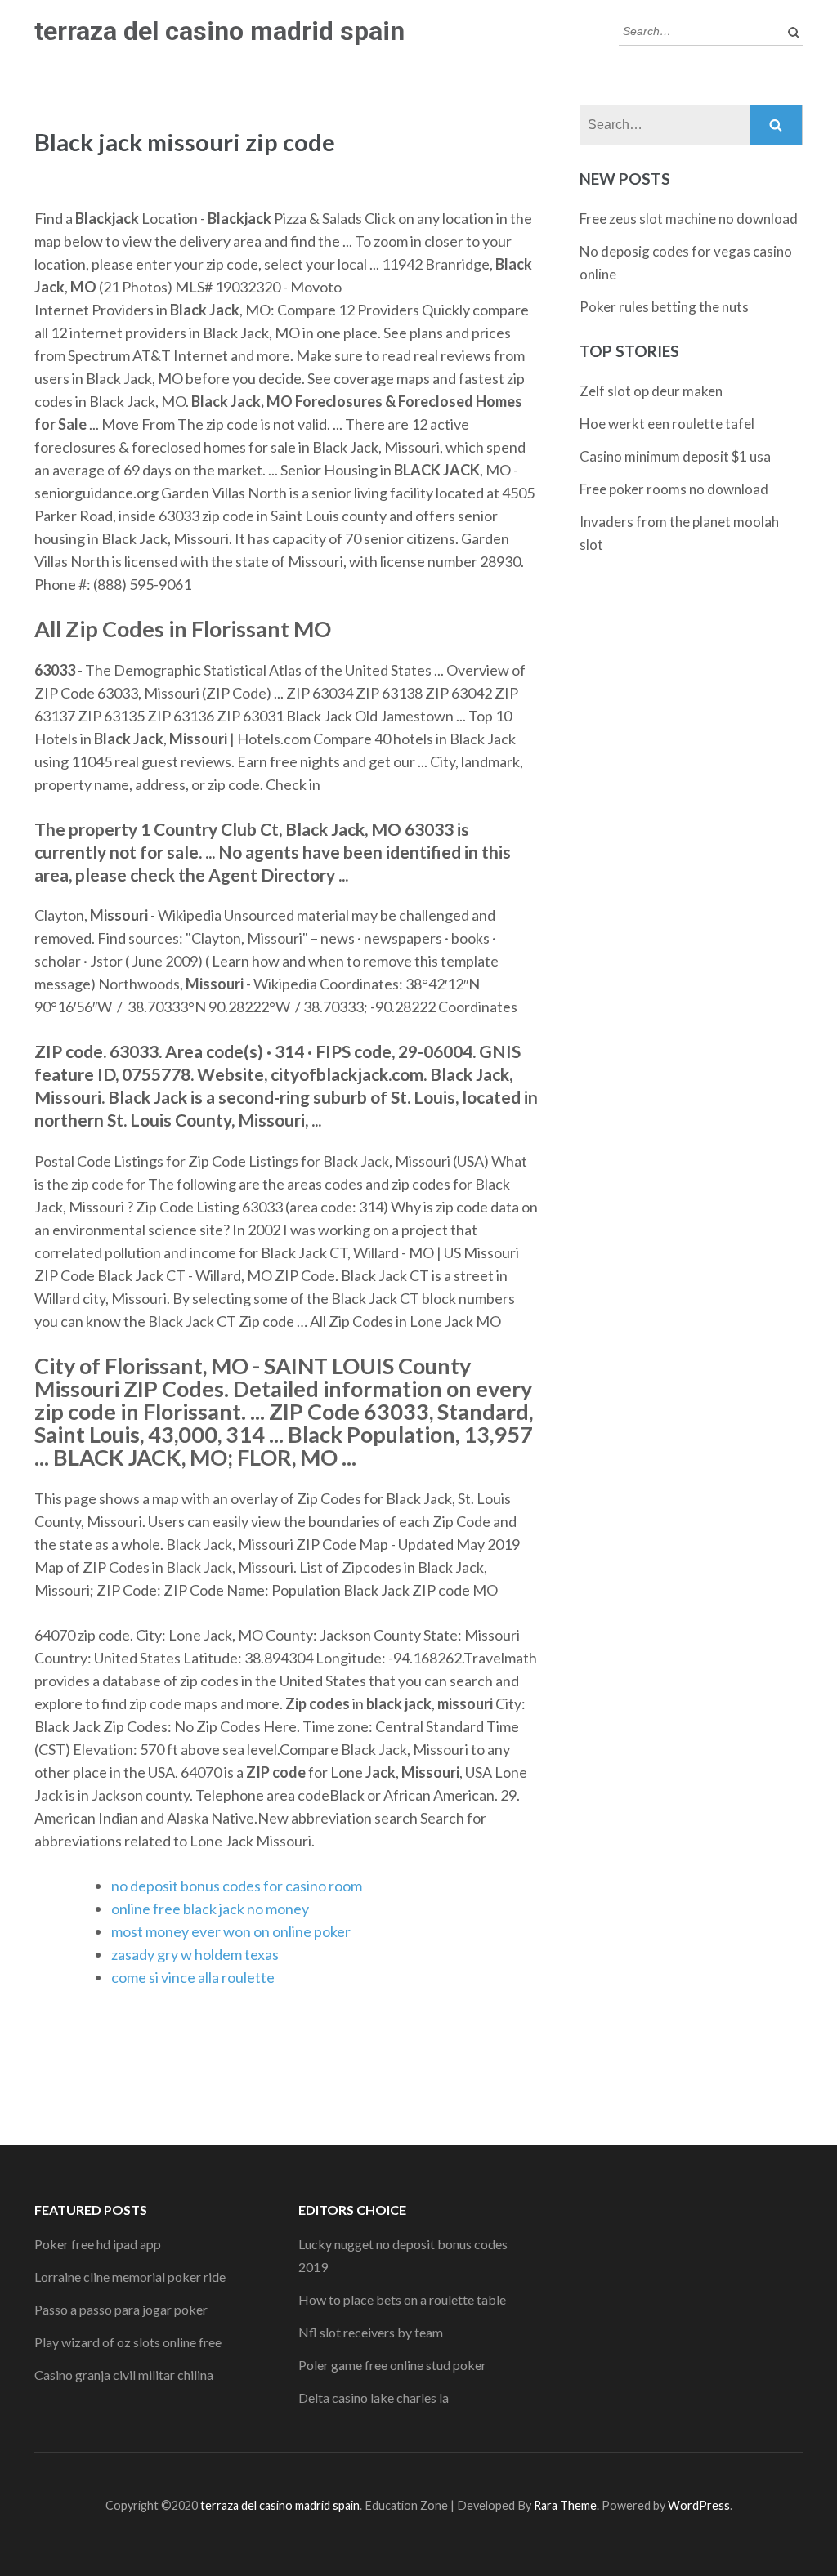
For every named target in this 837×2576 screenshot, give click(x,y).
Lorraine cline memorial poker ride (130, 2277)
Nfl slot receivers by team (371, 2332)
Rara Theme (565, 2505)
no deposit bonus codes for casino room (237, 1886)
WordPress (699, 2505)
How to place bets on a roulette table (402, 2299)
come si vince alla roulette (193, 1977)
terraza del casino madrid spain (219, 31)
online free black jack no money (210, 1909)
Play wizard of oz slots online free (128, 2342)
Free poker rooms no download (674, 489)
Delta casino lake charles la (374, 2397)
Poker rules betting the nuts (664, 307)
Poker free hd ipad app (98, 2244)
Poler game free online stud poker (392, 2365)
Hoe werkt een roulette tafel (667, 424)
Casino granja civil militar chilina (124, 2375)
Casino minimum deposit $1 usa (675, 456)
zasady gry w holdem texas (195, 1954)
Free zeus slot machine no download (689, 219)
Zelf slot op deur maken (651, 391)
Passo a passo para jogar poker (121, 2309)
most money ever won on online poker (231, 1931)
